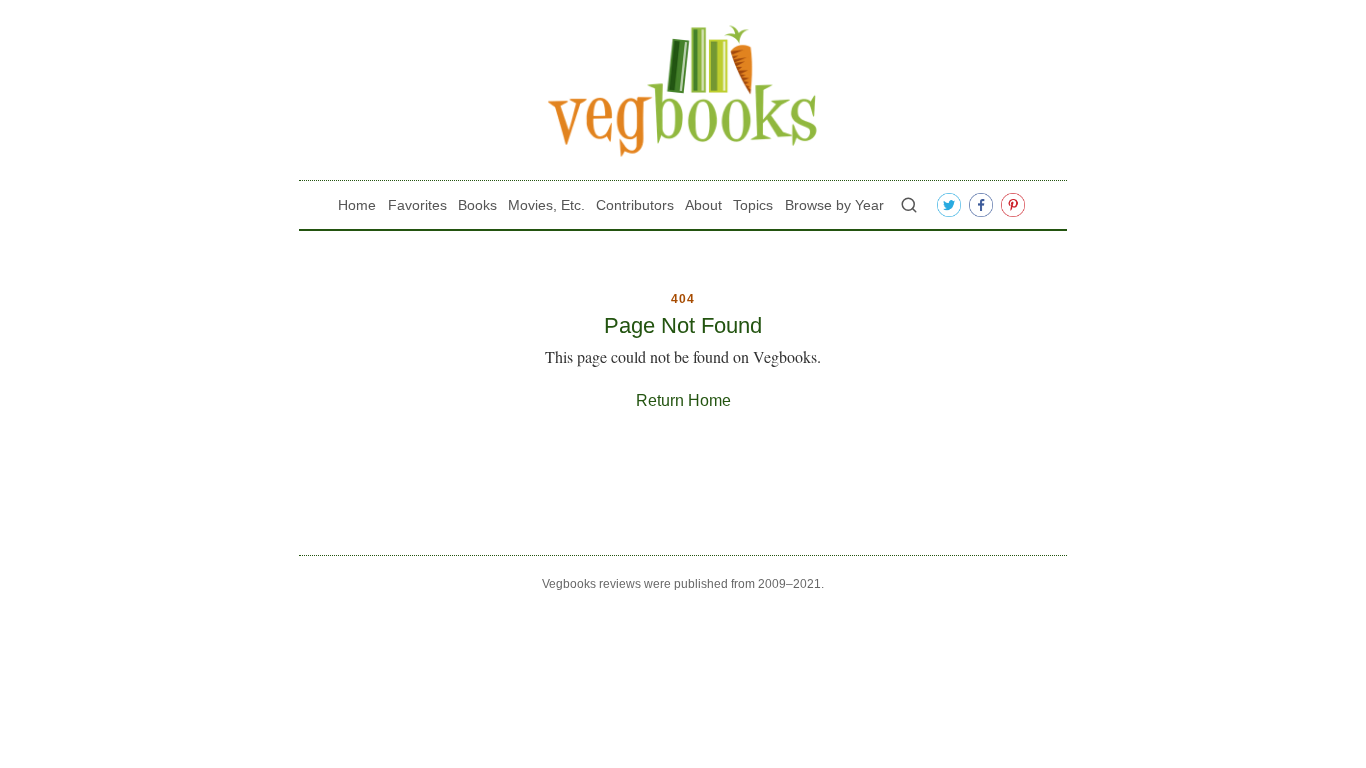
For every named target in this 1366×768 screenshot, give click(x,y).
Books (477, 205)
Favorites (417, 205)
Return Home (683, 400)
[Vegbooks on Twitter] (949, 205)
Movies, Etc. (546, 205)
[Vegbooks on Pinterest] (1013, 205)
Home (357, 205)
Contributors (635, 205)
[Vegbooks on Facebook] (981, 205)
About (703, 205)
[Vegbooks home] (683, 91)
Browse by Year (834, 205)
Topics (753, 205)
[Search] (909, 205)
